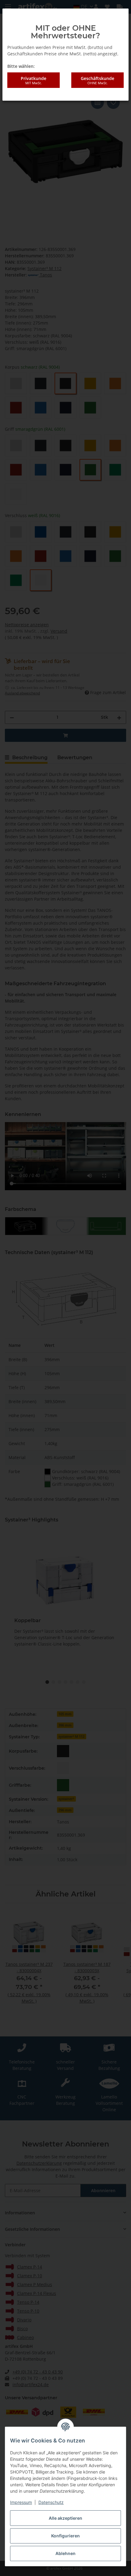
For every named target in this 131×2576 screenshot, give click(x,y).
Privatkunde (34, 80)
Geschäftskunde (97, 80)
